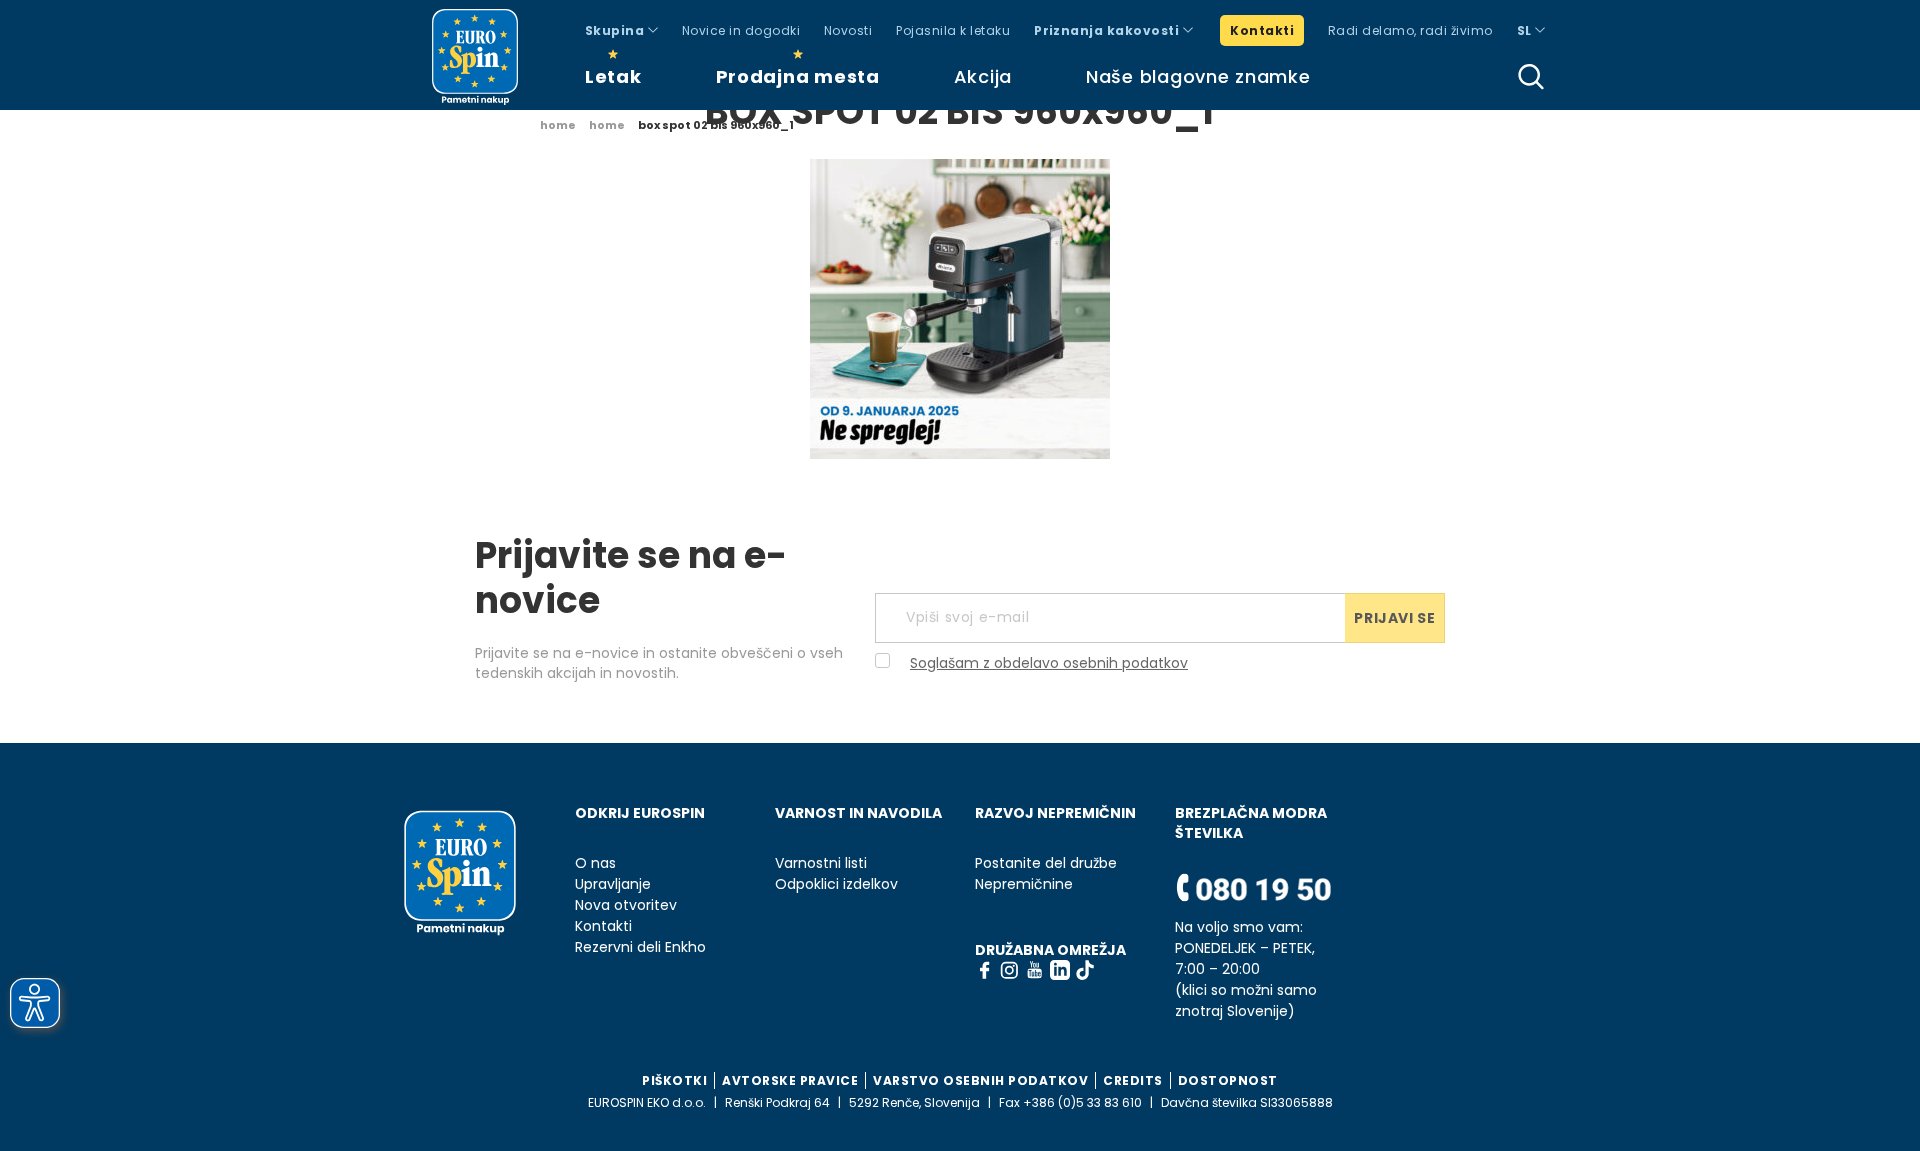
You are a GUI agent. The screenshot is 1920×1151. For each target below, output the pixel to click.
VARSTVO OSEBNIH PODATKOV (980, 1080)
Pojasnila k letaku (953, 30)
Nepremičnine (1024, 884)
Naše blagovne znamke (1198, 76)
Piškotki (674, 1080)
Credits (1133, 1080)
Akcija (983, 76)
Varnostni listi (821, 863)
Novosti (848, 30)
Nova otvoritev (626, 905)
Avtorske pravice (790, 1080)
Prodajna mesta (798, 76)
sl (1526, 30)
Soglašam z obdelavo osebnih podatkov (1049, 663)
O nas (595, 863)
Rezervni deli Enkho (640, 947)
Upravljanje (613, 884)
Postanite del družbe (1046, 863)
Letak (613, 76)
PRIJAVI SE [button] (1394, 618)
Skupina (616, 30)
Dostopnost (1228, 1080)
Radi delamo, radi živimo (1410, 30)
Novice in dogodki (741, 30)
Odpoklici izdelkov (836, 884)
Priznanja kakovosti (1108, 30)
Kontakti (1262, 30)
